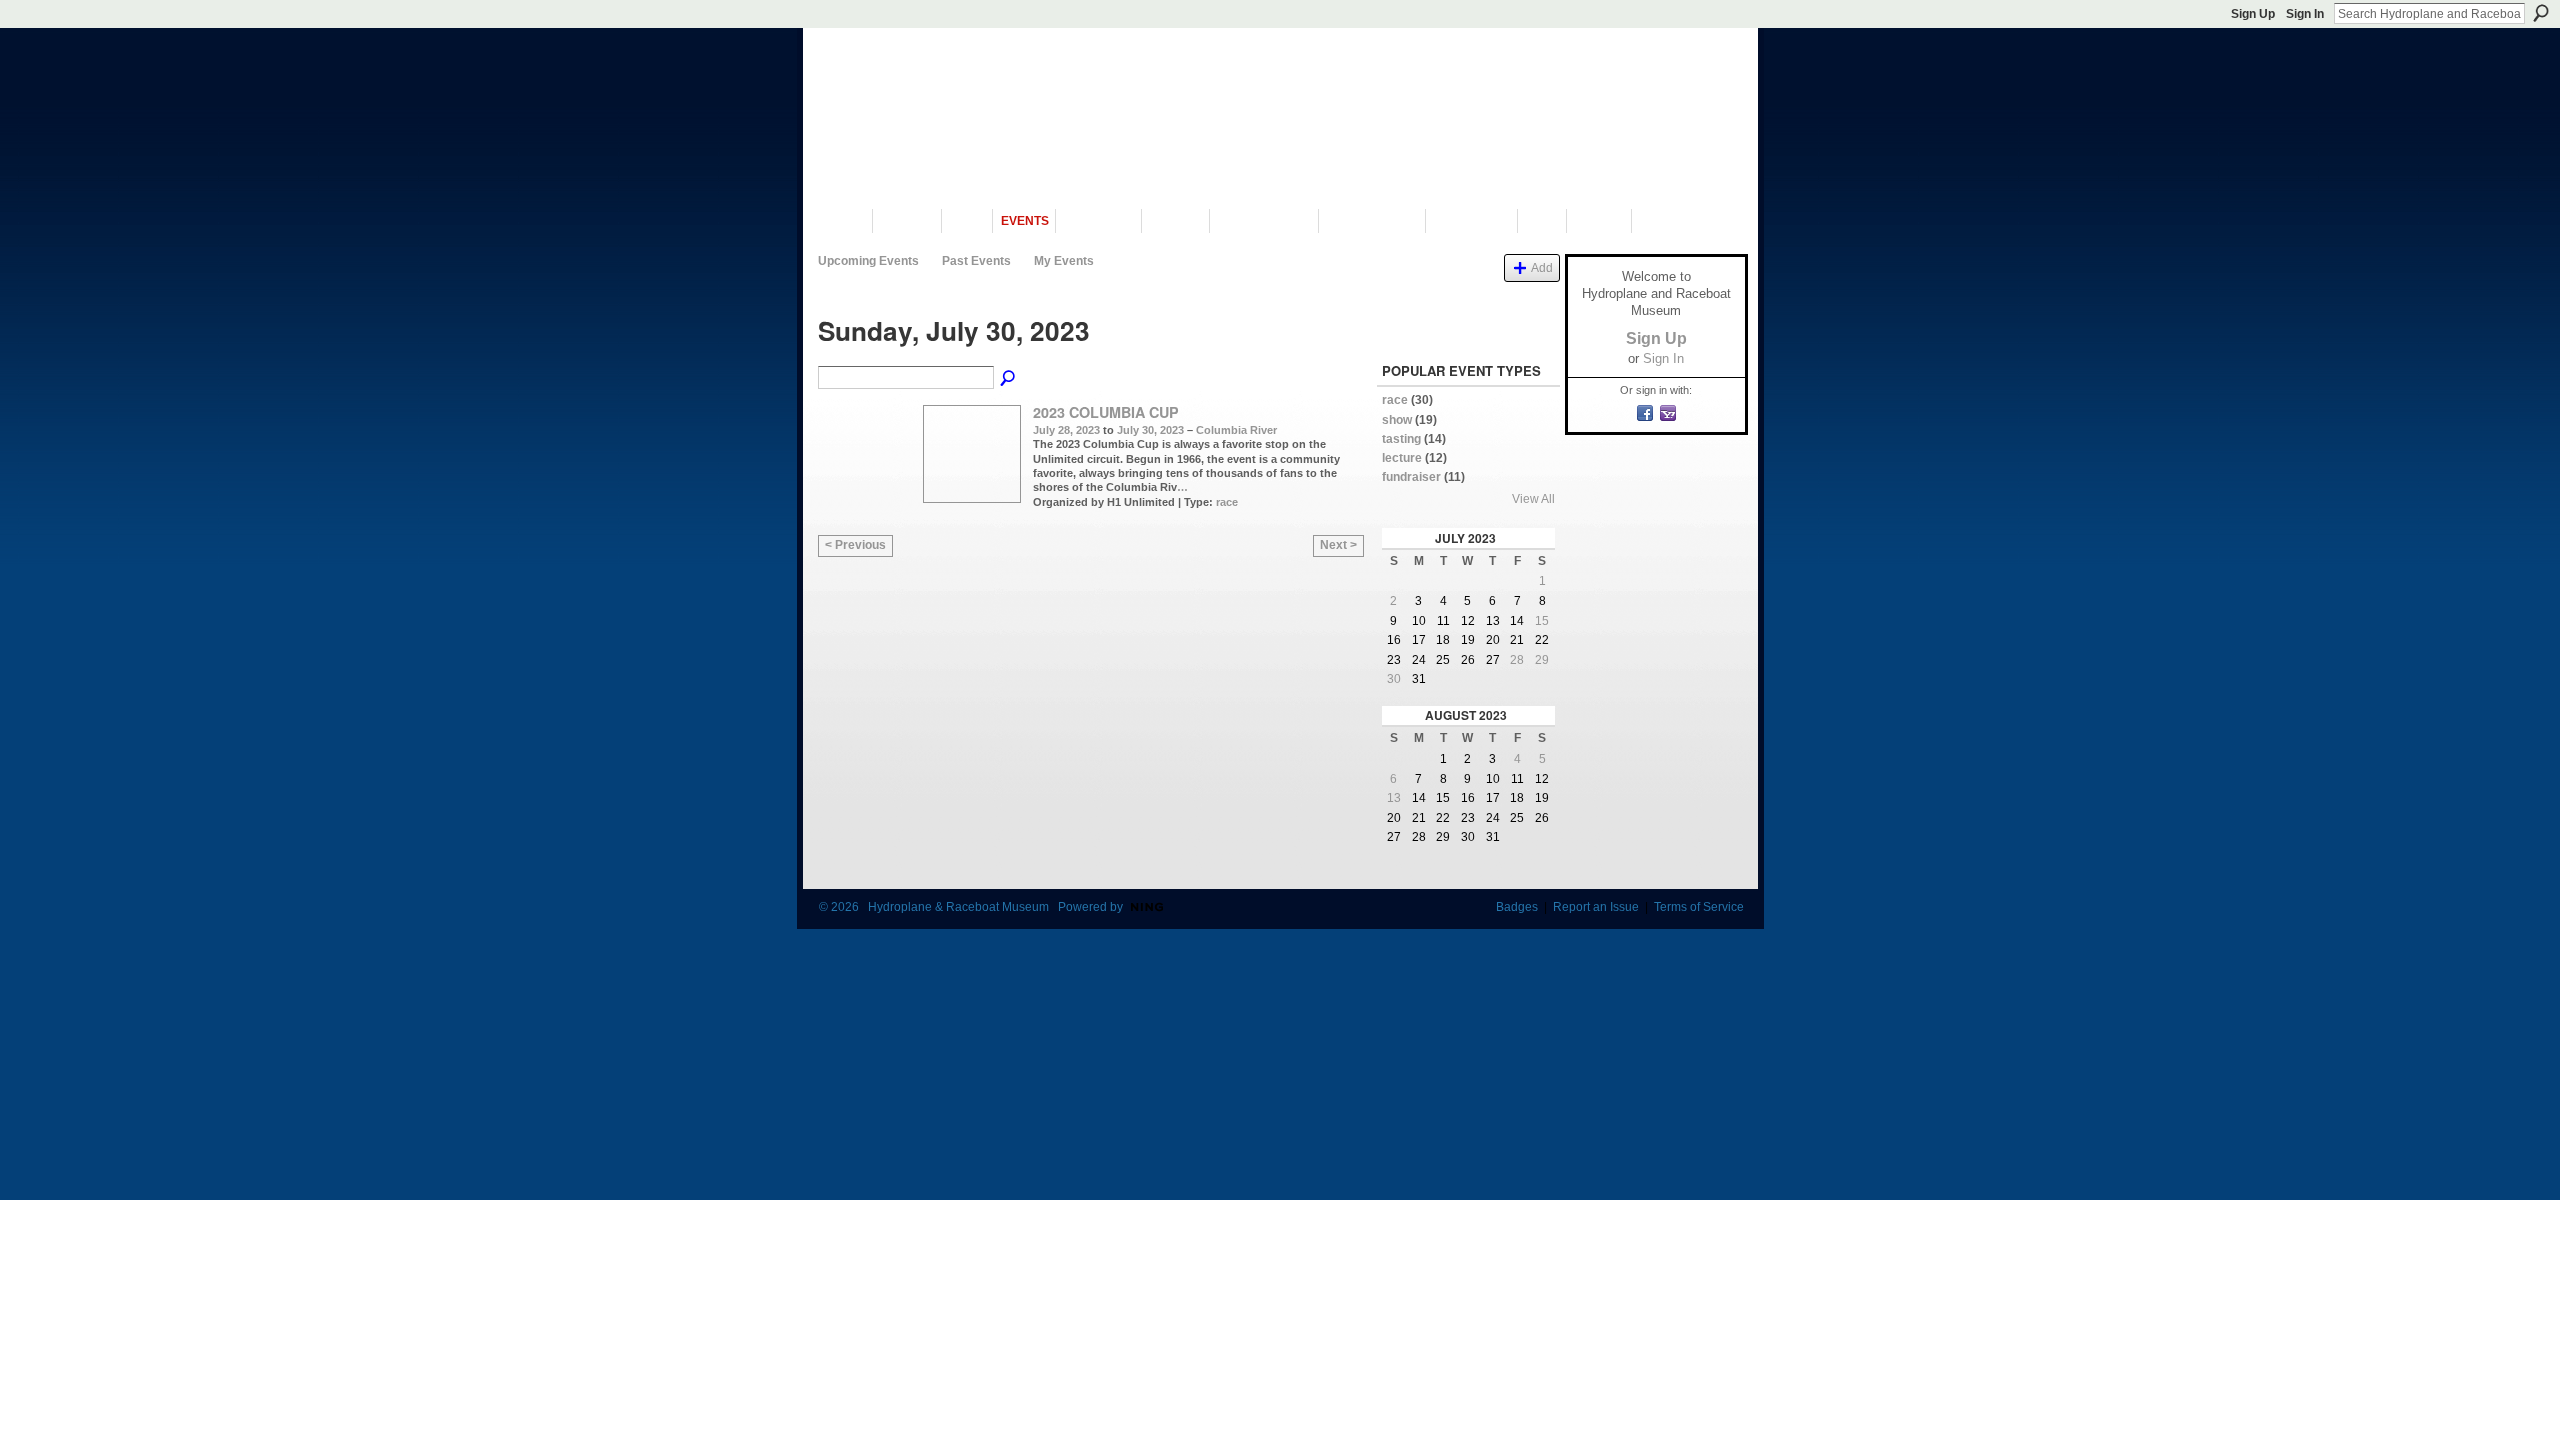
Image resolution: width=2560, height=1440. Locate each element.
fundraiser (1411, 477)
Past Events (976, 261)
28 (1517, 660)
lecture (1402, 458)
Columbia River (1236, 430)
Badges (1517, 907)
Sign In (2305, 14)
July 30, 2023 (1150, 430)
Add (1542, 267)
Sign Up (2253, 14)
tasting (1401, 439)
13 (1394, 798)
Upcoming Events (868, 261)
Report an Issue (1596, 907)
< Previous (855, 545)
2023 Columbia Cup (1106, 412)
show (1397, 420)
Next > (1338, 545)
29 (1542, 660)
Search (2541, 13)
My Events (1064, 261)
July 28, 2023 (1066, 430)
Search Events (1009, 379)
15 (1542, 621)
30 (1394, 679)
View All (1533, 499)
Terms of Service (1699, 907)
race (1227, 502)
